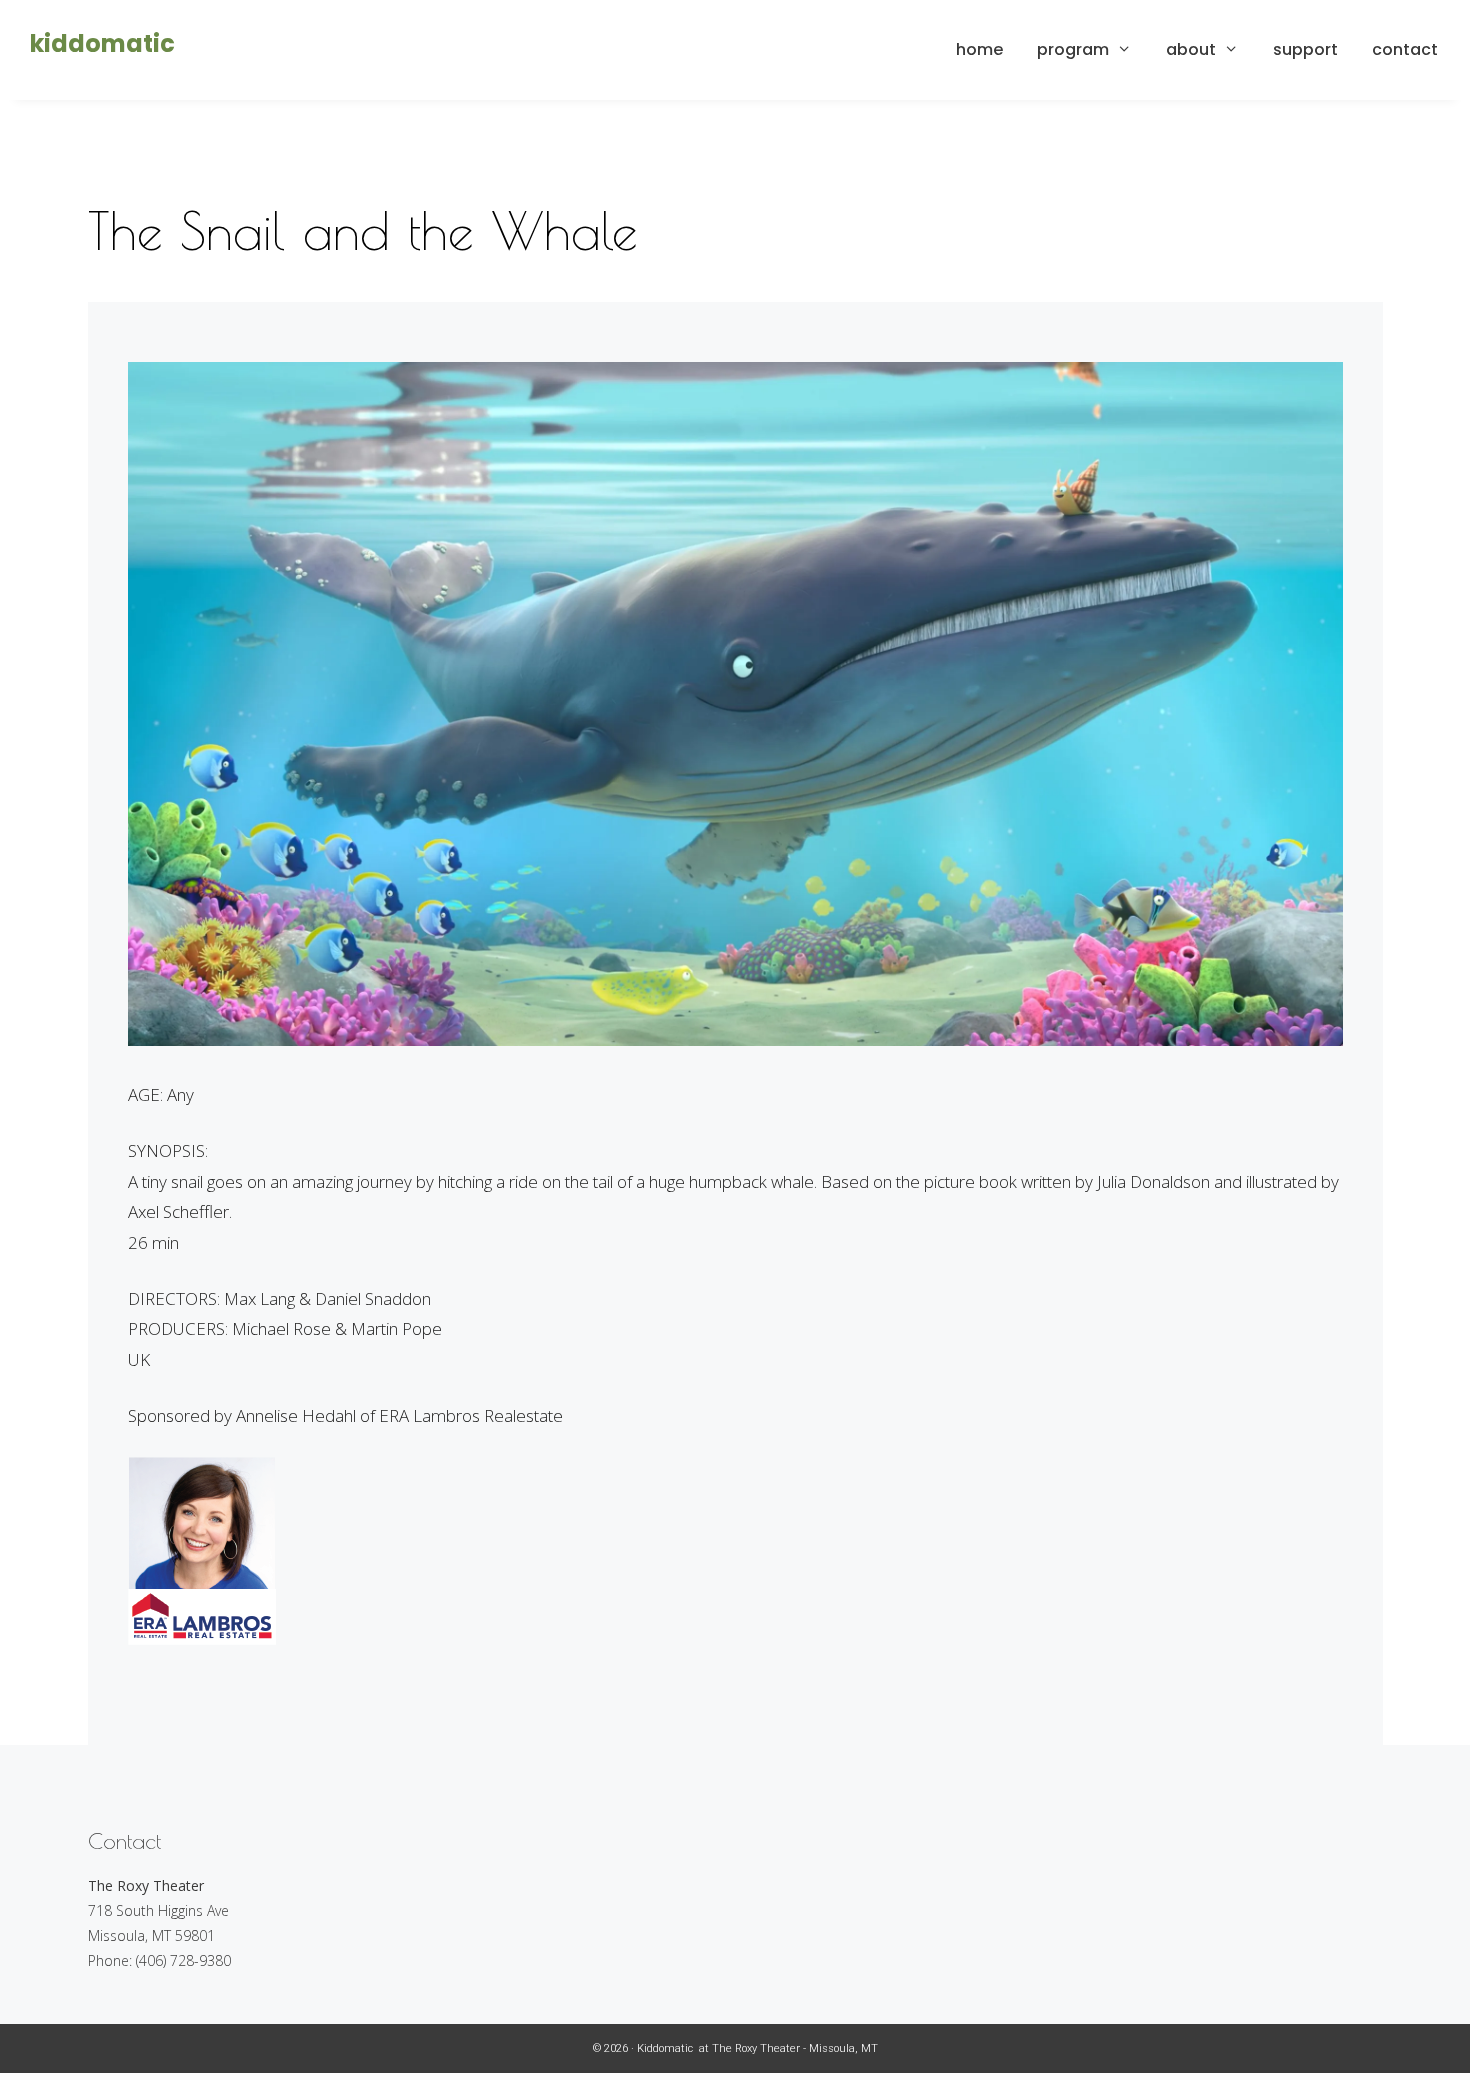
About (1191, 49)
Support (1305, 49)
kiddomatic (102, 43)
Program (1073, 49)
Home (979, 49)
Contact (1405, 49)
